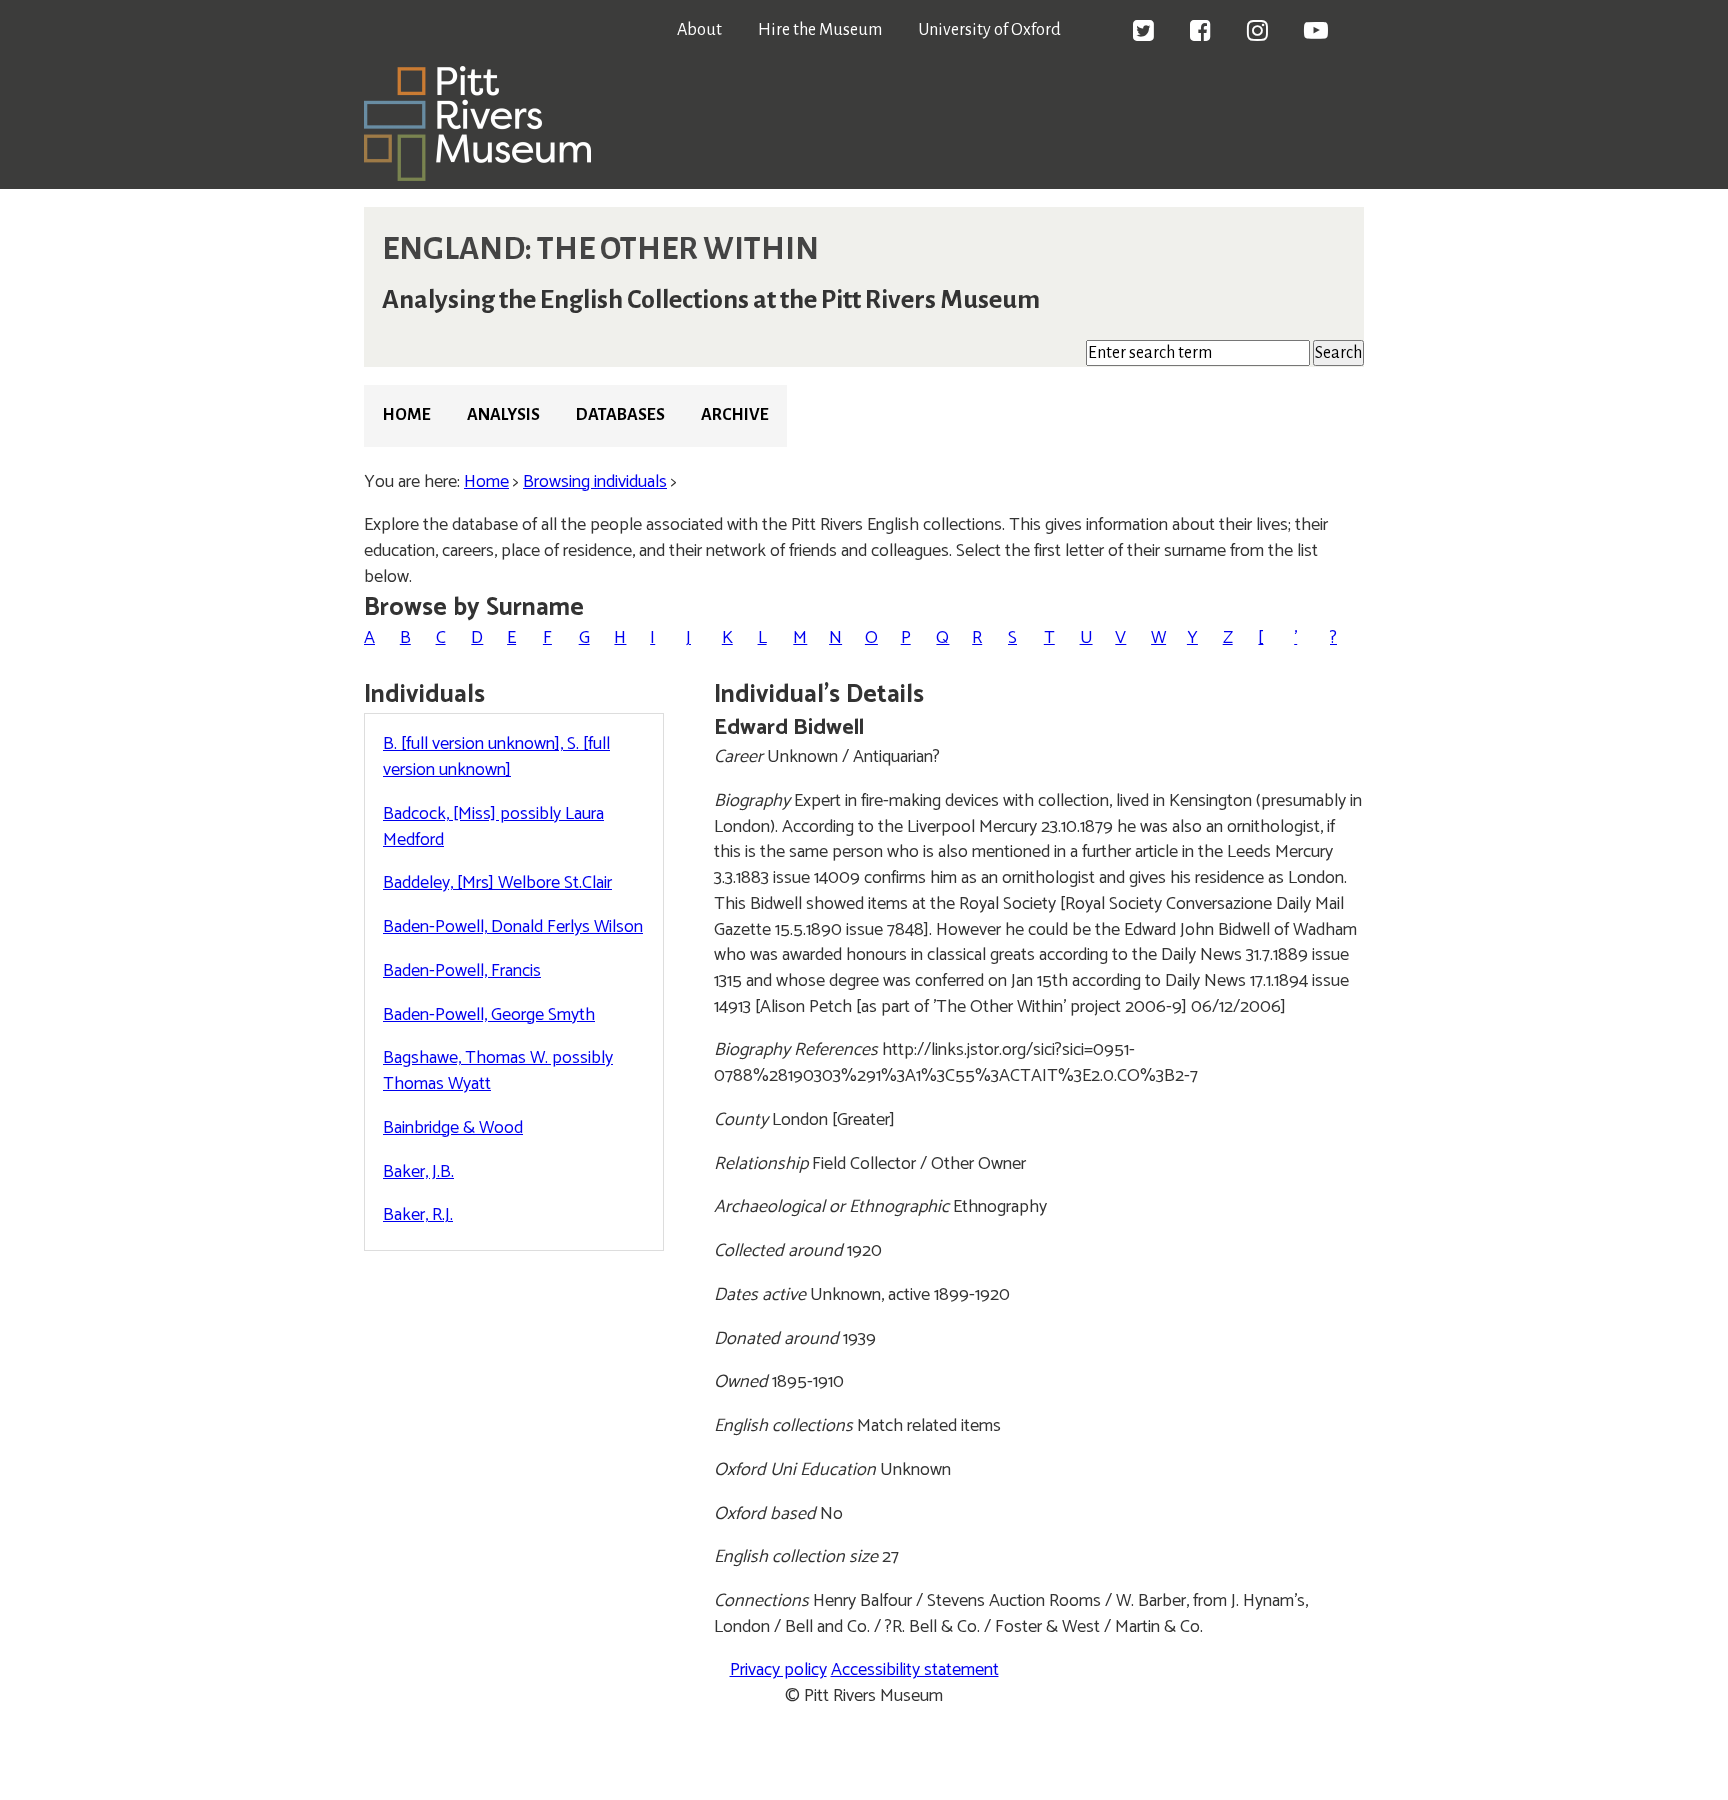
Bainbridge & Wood (453, 1128)
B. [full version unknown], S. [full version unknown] (496, 757)
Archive (735, 415)
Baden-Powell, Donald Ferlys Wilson (513, 927)
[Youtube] (1316, 33)
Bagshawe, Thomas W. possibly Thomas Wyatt (498, 1071)
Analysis (503, 415)
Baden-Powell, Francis (462, 971)
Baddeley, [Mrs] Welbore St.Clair (497, 883)
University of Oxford (989, 30)
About (699, 30)
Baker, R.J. (418, 1215)
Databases (620, 415)
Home (406, 415)
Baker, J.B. (418, 1172)
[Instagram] (1257, 33)
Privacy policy (778, 1670)
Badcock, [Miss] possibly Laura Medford (493, 827)
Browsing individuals (595, 482)
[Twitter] (1143, 33)
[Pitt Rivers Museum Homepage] (477, 176)
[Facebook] (1200, 33)
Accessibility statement (915, 1670)
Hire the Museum (820, 30)
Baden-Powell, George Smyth (489, 1015)
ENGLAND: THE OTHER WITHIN (600, 249)
